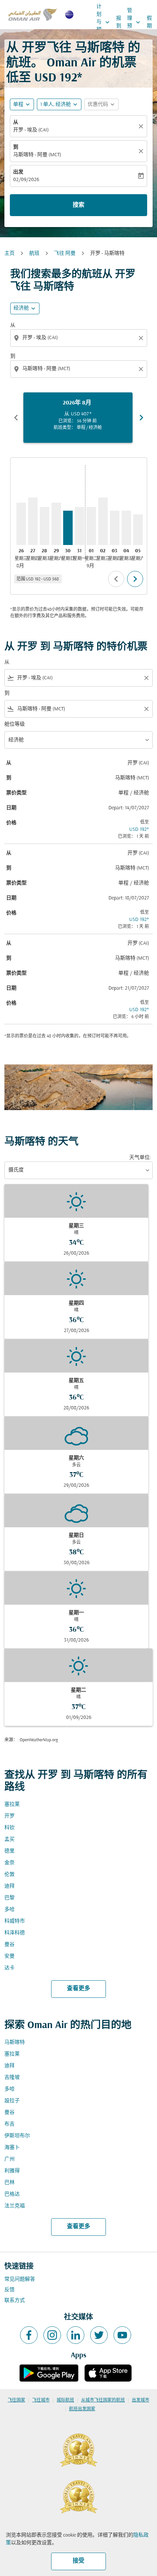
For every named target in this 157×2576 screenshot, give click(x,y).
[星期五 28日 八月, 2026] (45, 526)
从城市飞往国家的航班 (103, 2400)
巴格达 (12, 2194)
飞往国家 (16, 2400)
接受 (78, 2561)
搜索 (78, 205)
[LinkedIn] (76, 2335)
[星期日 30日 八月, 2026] (68, 528)
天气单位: (140, 1158)
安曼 (9, 1956)
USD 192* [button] (58, 78)
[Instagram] (52, 2335)
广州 (9, 2159)
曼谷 (9, 1945)
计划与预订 (104, 22)
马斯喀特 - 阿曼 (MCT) (37, 155)
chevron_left (16, 418)
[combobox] (79, 338)
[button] (59, 104)
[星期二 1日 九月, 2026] (91, 526)
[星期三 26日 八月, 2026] (21, 524)
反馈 (9, 2290)
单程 (18, 105)
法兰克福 (15, 2206)
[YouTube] (122, 2335)
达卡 (9, 1968)
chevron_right (141, 418)
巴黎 (9, 1898)
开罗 (9, 1816)
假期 (149, 22)
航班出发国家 (82, 2409)
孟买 (9, 1840)
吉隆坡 (12, 2078)
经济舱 (21, 308)
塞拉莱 (12, 1805)
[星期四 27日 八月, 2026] (33, 521)
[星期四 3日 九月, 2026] (115, 528)
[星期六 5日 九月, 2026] (138, 529)
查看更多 (78, 1989)
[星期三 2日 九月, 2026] (103, 521)
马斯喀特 (15, 2043)
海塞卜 (12, 2148)
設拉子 (12, 2101)
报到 (119, 22)
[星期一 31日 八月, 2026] (80, 526)
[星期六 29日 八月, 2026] (56, 524)
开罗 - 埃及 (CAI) (31, 130)
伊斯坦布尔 (17, 2136)
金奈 (9, 1863)
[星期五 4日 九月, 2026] (126, 528)
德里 (9, 1851)
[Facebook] (29, 2335)
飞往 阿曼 (65, 254)
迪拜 (9, 1886)
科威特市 (15, 1921)
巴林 (9, 2183)
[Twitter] (99, 2335)
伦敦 (9, 1875)
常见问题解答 (20, 2279)
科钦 (9, 1828)
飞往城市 (41, 2400)
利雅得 (12, 2171)
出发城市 (141, 2400)
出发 (18, 172)
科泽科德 (15, 1933)
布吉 (9, 2124)
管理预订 (134, 22)
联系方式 (15, 2301)
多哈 (9, 1910)
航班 (34, 254)
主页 (9, 254)
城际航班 (65, 2400)
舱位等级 (15, 724)
